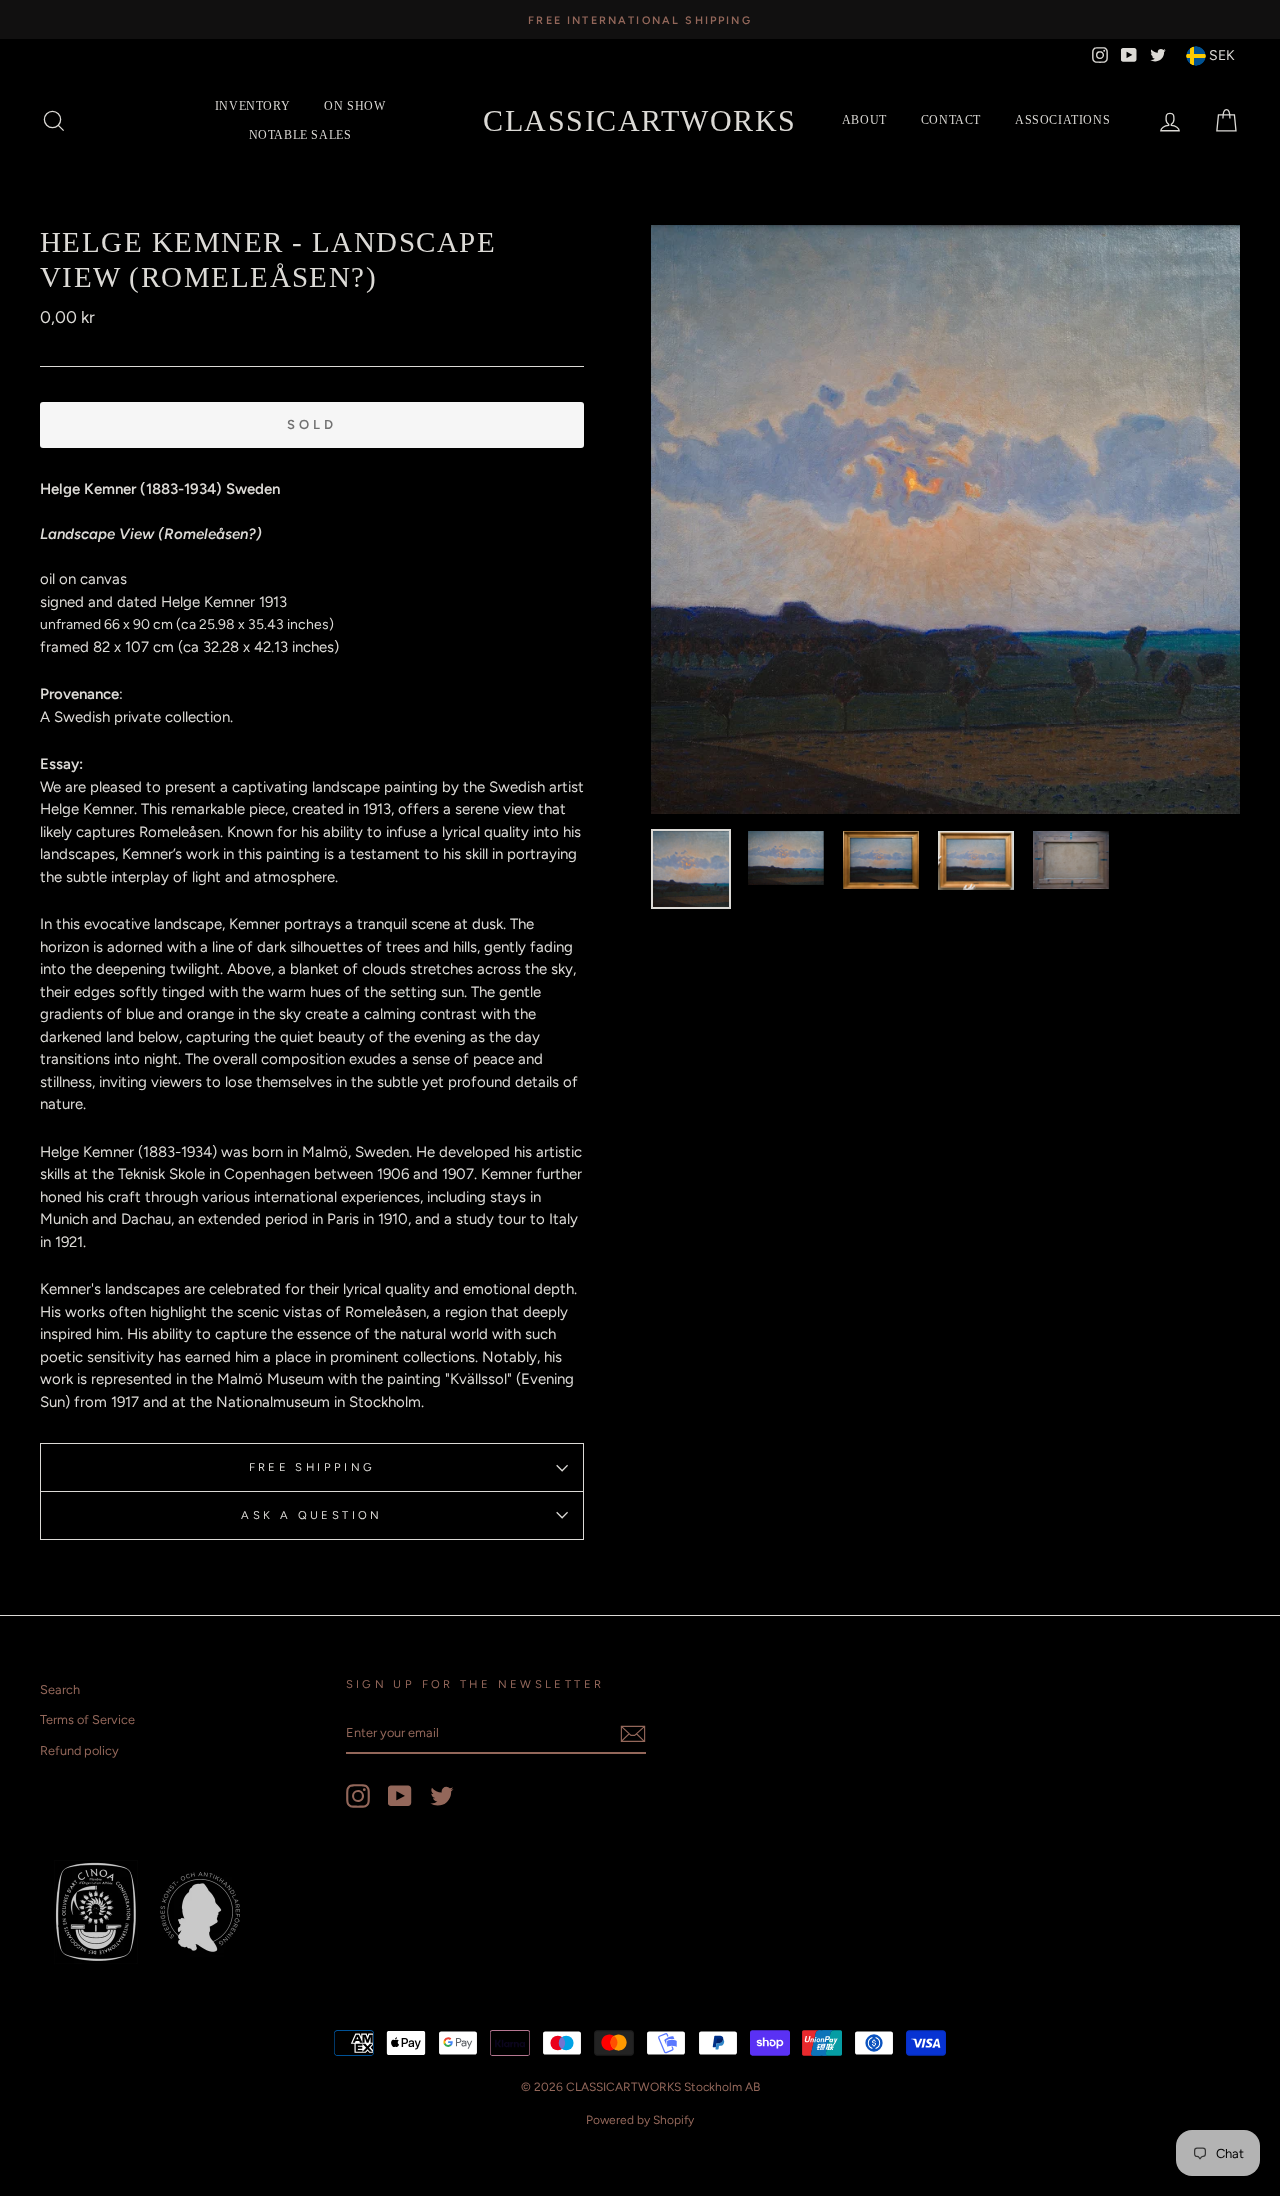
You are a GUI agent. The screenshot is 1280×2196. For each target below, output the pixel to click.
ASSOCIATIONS (1062, 120)
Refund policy (79, 1750)
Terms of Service (87, 1719)
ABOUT (864, 120)
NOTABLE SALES (300, 135)
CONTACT (951, 120)
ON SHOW (354, 106)
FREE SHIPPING (312, 1467)
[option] (640, 19)
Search (60, 1689)
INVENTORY (252, 106)
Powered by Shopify (640, 2120)
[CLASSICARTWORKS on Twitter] (442, 1796)
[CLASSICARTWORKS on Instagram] (358, 1796)
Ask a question (311, 1515)
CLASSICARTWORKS (640, 120)
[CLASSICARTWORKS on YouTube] (400, 1796)
